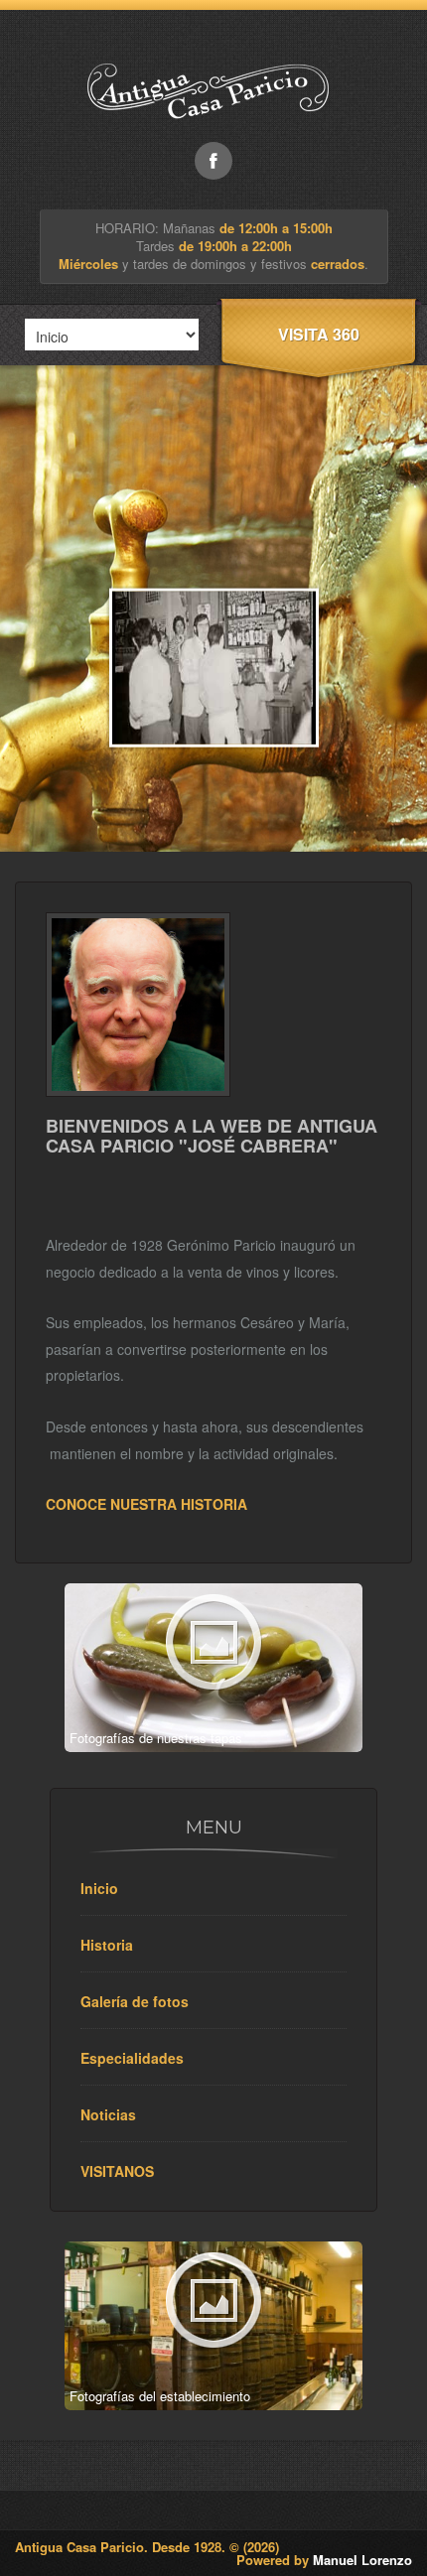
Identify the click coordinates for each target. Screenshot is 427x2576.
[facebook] (213, 161)
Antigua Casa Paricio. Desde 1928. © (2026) (147, 2547)
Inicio (99, 1888)
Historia (107, 1945)
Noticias (108, 2114)
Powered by (324, 2560)
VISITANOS (117, 2171)
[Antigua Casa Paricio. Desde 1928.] (213, 136)
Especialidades (132, 2058)
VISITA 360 (319, 334)
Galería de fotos (135, 2001)
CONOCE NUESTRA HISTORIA (146, 1504)
